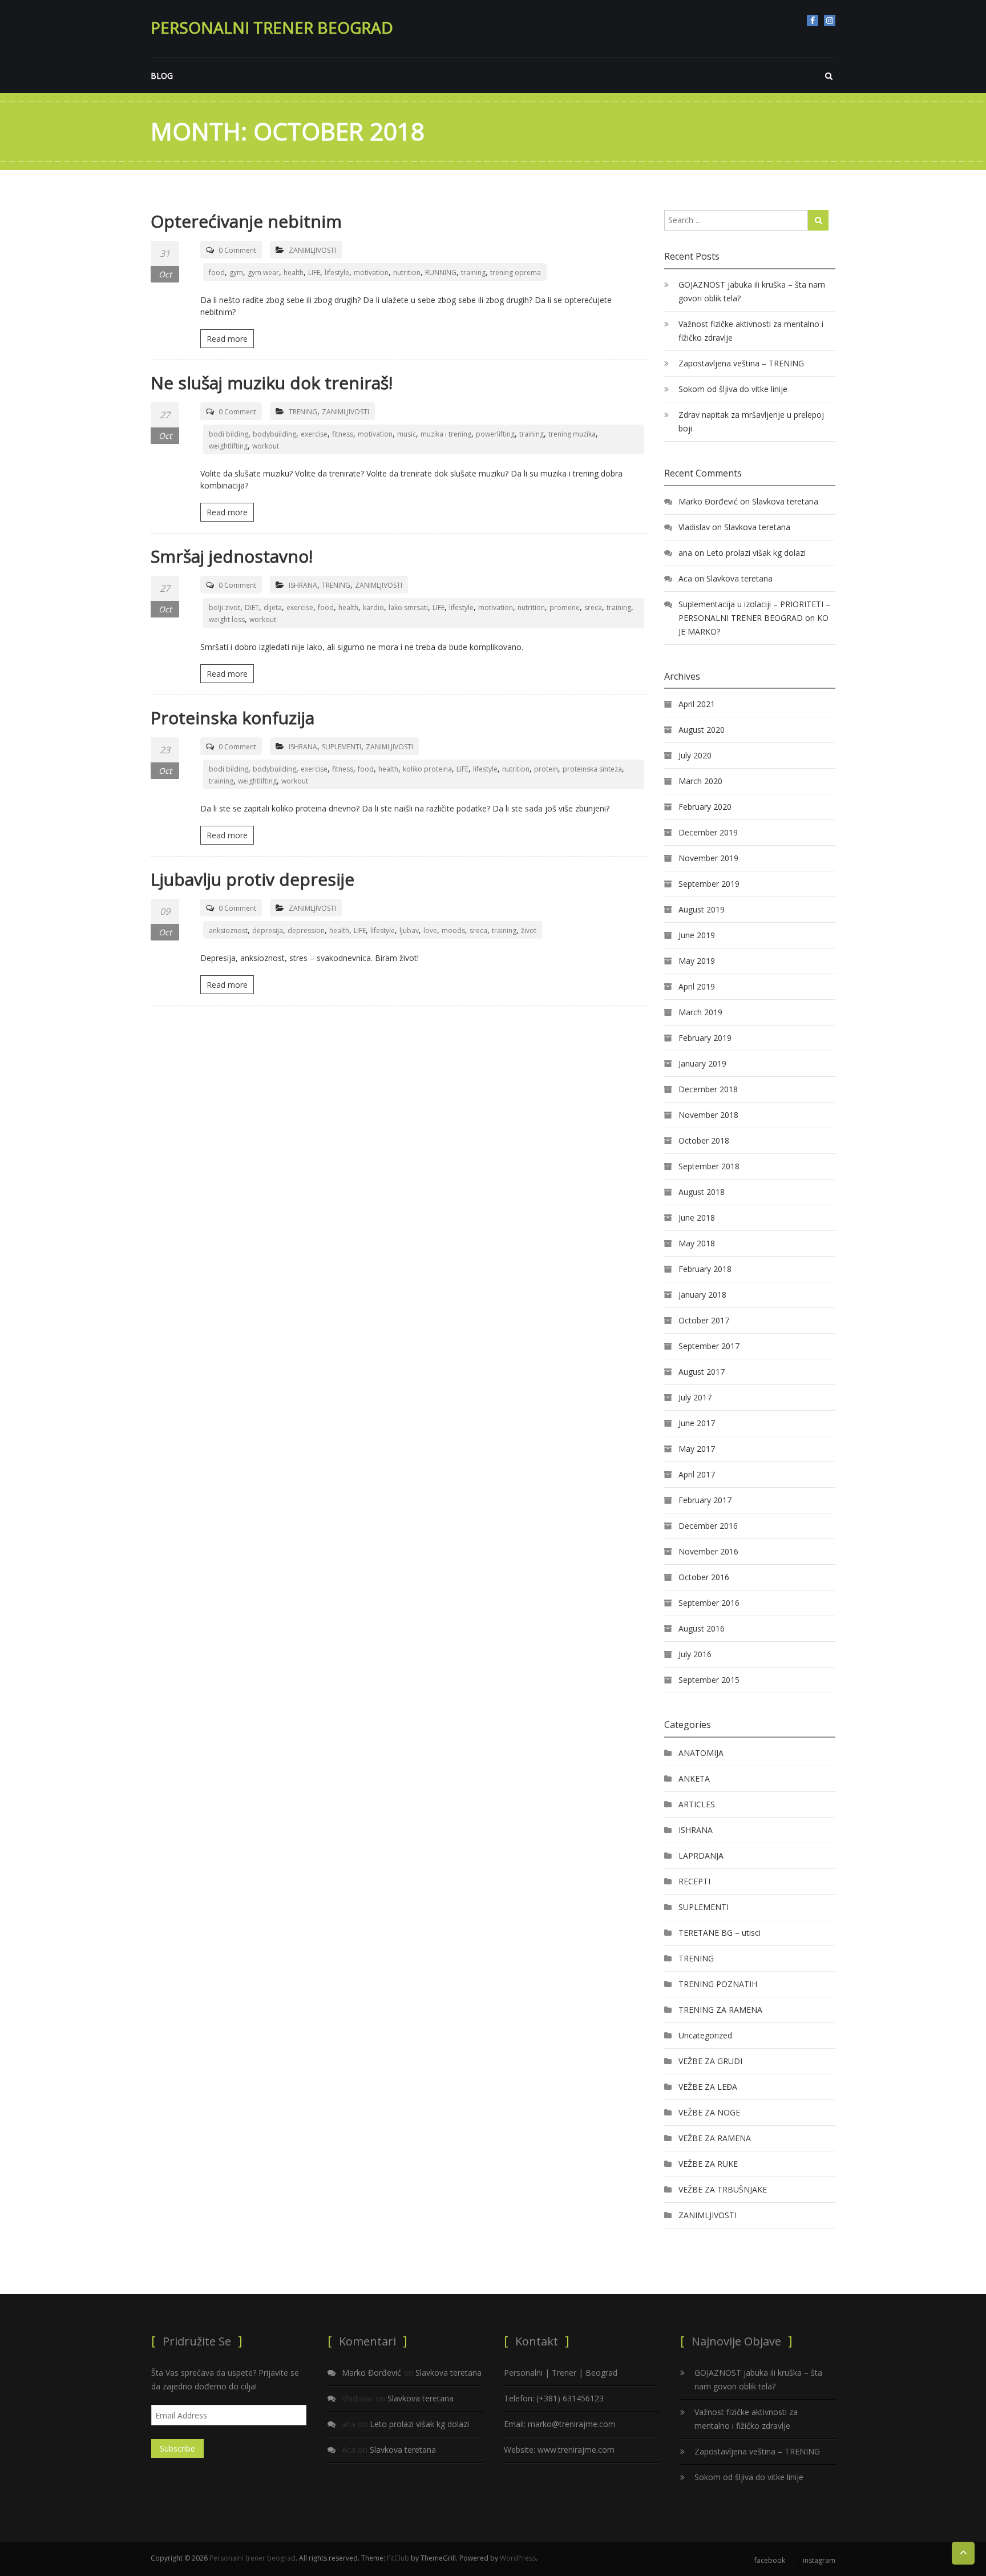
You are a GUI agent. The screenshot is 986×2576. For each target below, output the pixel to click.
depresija (268, 930)
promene (565, 607)
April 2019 (697, 986)
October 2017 (704, 1320)
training (473, 272)
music (407, 434)
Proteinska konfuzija (233, 718)
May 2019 (697, 961)
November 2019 (708, 858)
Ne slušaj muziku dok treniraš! (272, 383)
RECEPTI (694, 1881)
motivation (371, 272)
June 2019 (697, 935)
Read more (227, 339)
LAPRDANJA (701, 1856)
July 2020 (695, 755)
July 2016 (695, 1654)
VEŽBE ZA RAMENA (715, 2138)
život (529, 930)
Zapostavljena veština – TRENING (741, 363)
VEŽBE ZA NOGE (709, 2112)
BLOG (162, 76)
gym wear (263, 272)
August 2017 (702, 1372)
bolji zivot (225, 607)
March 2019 (700, 1012)
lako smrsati (408, 607)
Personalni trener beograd (272, 27)
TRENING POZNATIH (718, 1984)
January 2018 (702, 1295)
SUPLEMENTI (342, 747)
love (430, 930)
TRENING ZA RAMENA (720, 2010)
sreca (593, 607)
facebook (813, 21)
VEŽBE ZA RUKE (708, 2164)
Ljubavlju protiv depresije (252, 879)
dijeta (273, 607)
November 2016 (708, 1551)
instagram (830, 21)
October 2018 (704, 1140)
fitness (343, 434)
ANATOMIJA (701, 1753)
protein (546, 769)
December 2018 (708, 1089)
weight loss (227, 619)
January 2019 (702, 1063)
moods (453, 930)
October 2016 (704, 1577)
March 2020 (700, 781)
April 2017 (697, 1474)
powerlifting (495, 434)
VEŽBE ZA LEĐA (708, 2087)
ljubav (409, 930)
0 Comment (237, 250)
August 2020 (702, 730)
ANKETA (694, 1778)
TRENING (303, 412)
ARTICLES (697, 1804)
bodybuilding (274, 434)
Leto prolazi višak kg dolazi (756, 553)
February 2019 (705, 1038)
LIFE (314, 272)
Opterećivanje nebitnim (246, 221)
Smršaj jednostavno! (232, 556)
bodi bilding (229, 434)
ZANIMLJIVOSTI (312, 250)
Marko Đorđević (708, 501)
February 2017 (705, 1500)
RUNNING (441, 272)
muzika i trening (446, 434)
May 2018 (697, 1243)
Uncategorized (705, 2035)
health (294, 272)
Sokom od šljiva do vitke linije (733, 389)
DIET (252, 607)
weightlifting (228, 446)
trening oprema (516, 272)
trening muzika (572, 434)
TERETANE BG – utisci (720, 1933)
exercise (314, 434)
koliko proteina (427, 769)
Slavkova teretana (785, 501)
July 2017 (695, 1397)
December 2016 (708, 1526)
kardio (373, 607)
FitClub (398, 2558)
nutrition (407, 272)
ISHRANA (303, 585)
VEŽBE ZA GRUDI (710, 2061)
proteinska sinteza (592, 769)
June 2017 (697, 1423)
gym (236, 272)
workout (266, 446)
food (217, 272)
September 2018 (709, 1166)
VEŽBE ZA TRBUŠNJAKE (723, 2189)
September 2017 (709, 1346)
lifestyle (337, 272)
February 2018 (705, 1269)
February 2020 (705, 807)
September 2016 (709, 1603)
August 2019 (702, 909)
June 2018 (697, 1218)
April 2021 (697, 704)
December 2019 (708, 832)
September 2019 (709, 884)
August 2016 (702, 1628)
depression (306, 930)
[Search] (818, 220)
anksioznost (228, 930)
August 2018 (702, 1192)
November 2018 (708, 1115)
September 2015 (709, 1680)
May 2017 (697, 1449)
